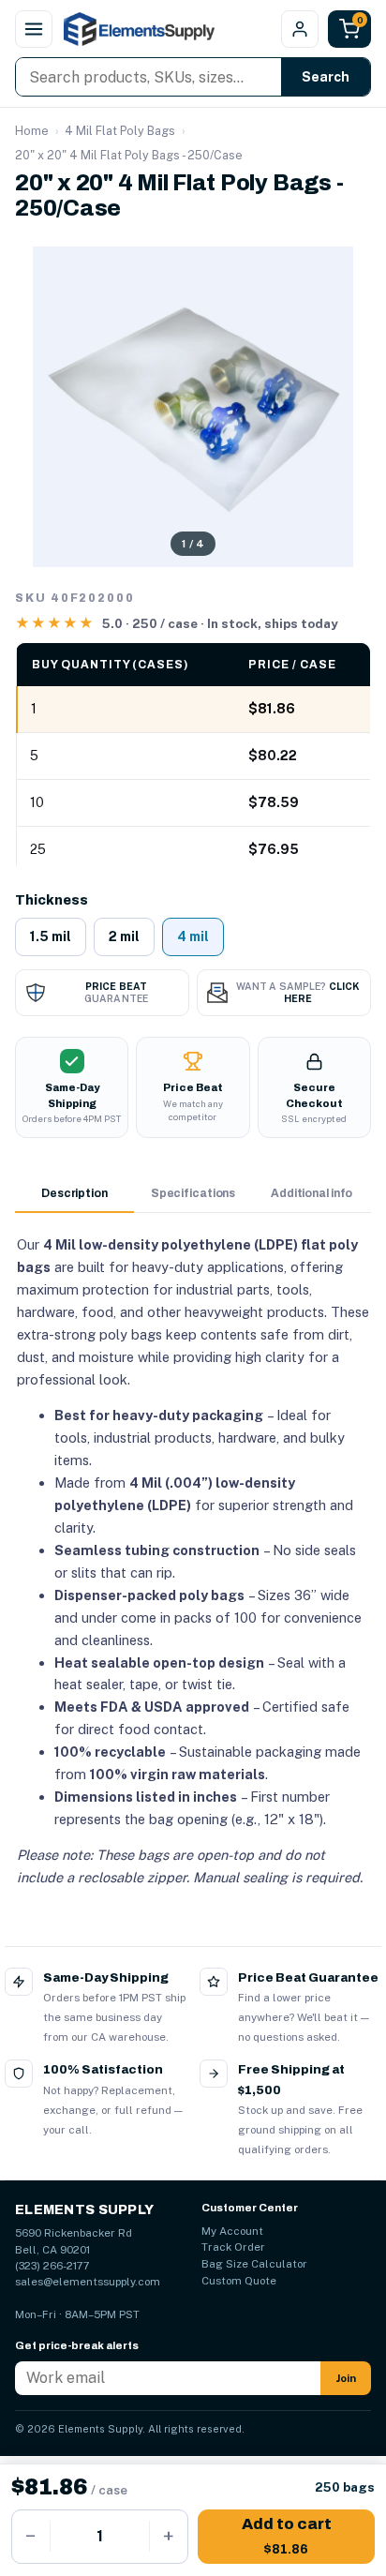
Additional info (312, 1193)
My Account (232, 2231)
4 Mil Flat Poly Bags (120, 131)
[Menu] (34, 29)
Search (326, 77)
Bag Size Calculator (254, 2264)
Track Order (233, 2247)
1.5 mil (51, 936)
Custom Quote (239, 2281)
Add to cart (287, 2536)
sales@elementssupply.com (88, 2282)
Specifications (193, 1193)
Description (74, 1193)
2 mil (124, 936)
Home (32, 131)
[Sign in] (300, 29)
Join (346, 2378)
